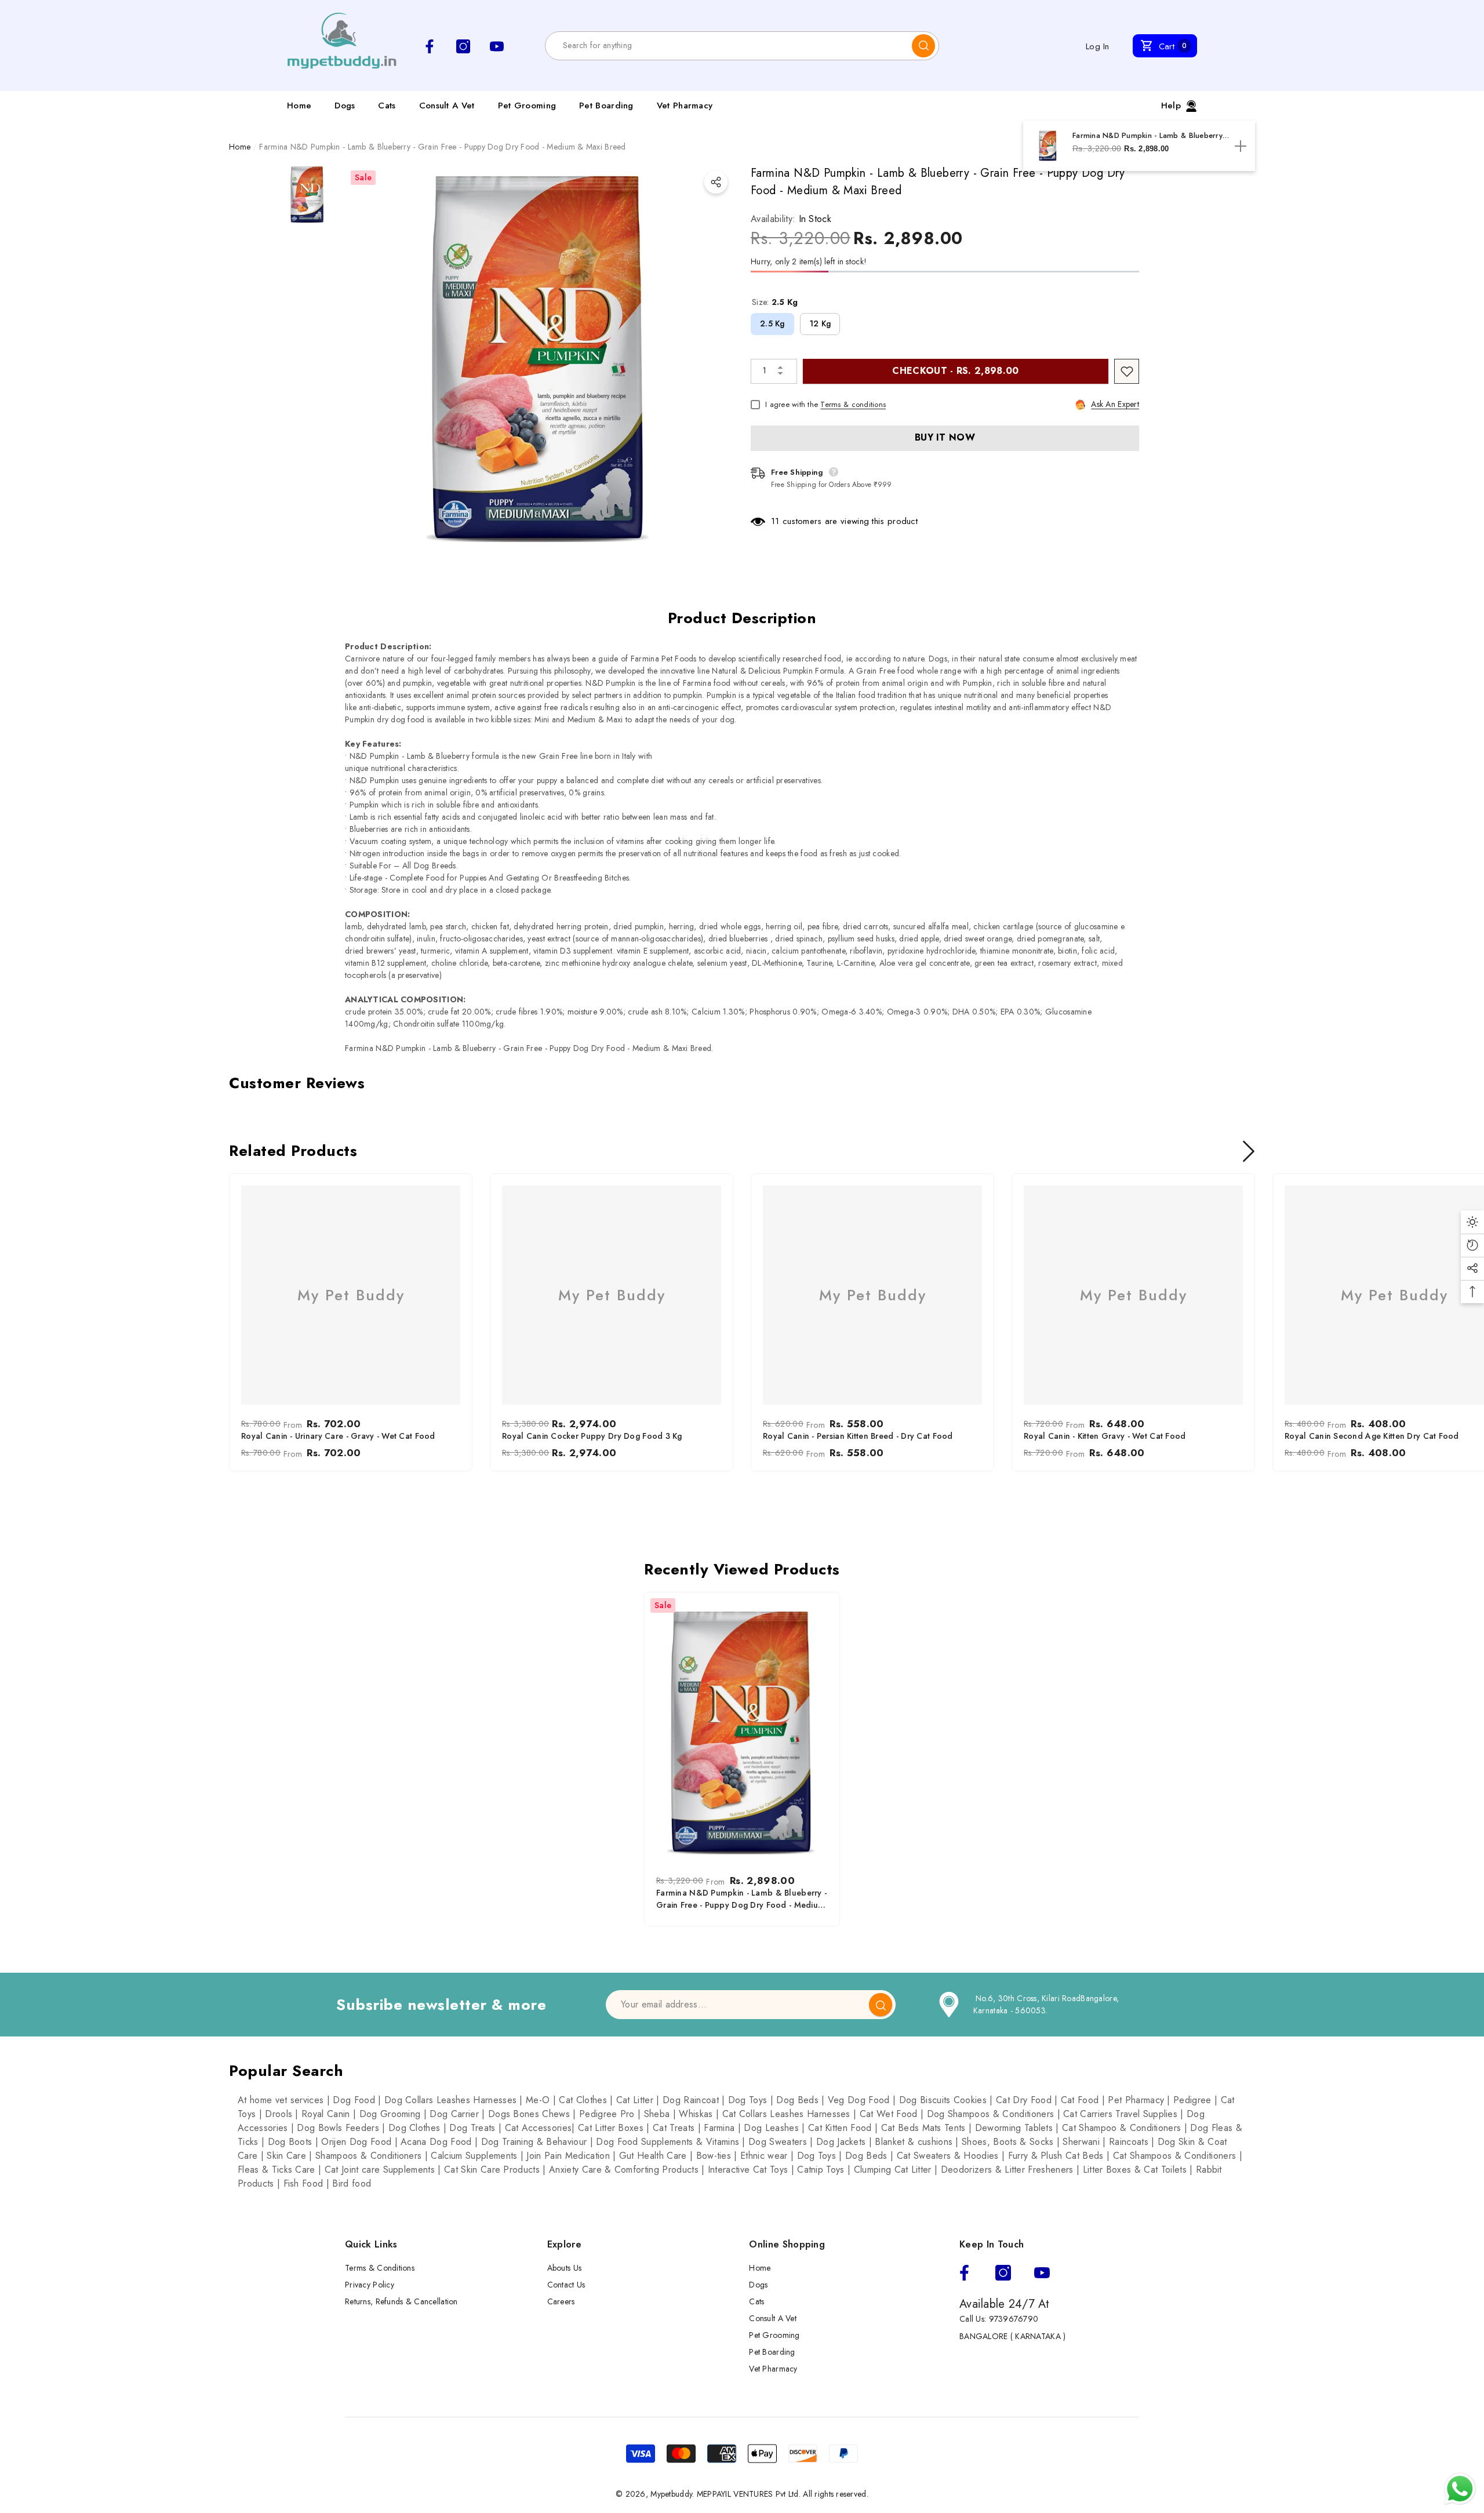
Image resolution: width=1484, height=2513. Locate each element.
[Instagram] (1003, 2273)
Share (716, 182)
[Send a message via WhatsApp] (1460, 2489)
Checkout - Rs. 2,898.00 (955, 371)
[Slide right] (1249, 1151)
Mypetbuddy (671, 2494)
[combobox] (729, 46)
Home (240, 147)
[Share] (716, 182)
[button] (1165, 46)
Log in (1098, 46)
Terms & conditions (853, 404)
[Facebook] (964, 2273)
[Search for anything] (742, 46)
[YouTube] (1042, 2273)
